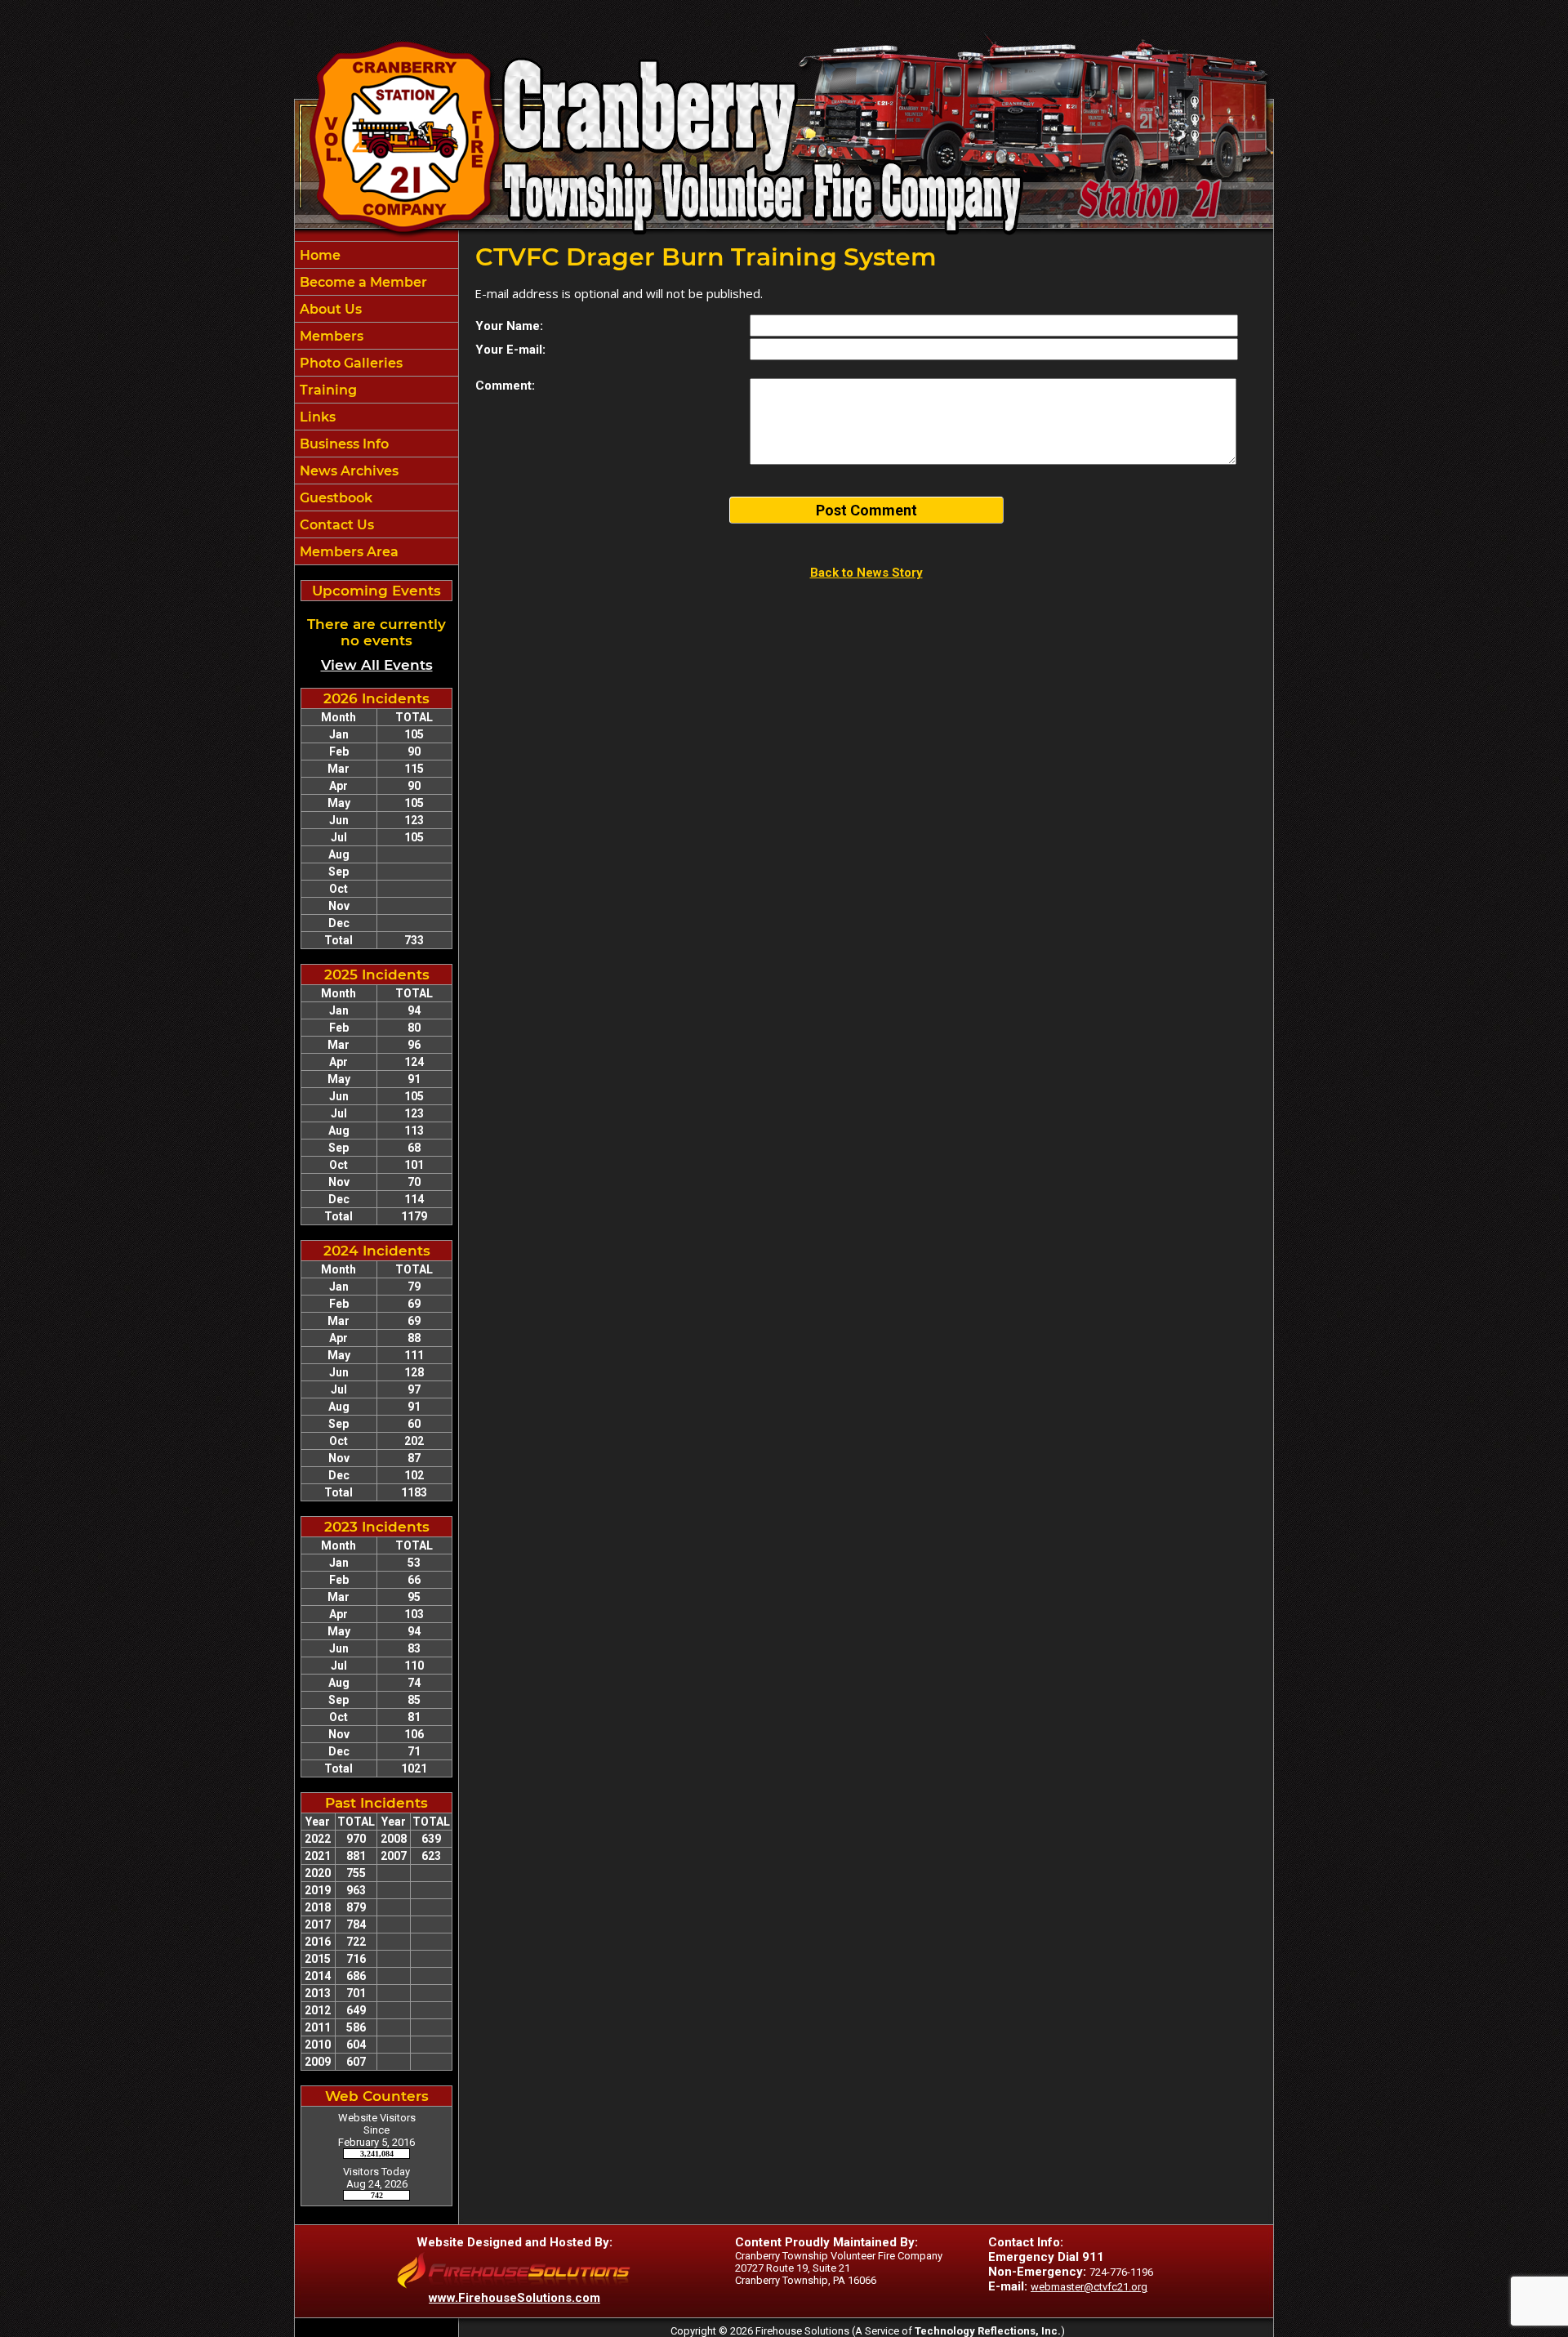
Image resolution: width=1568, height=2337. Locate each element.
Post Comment (866, 510)
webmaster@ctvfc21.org (1089, 2287)
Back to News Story (866, 573)
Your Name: (509, 326)
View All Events (377, 665)
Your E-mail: (510, 350)
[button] (376, 309)
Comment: (505, 386)
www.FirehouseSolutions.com (514, 2298)
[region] (376, 403)
